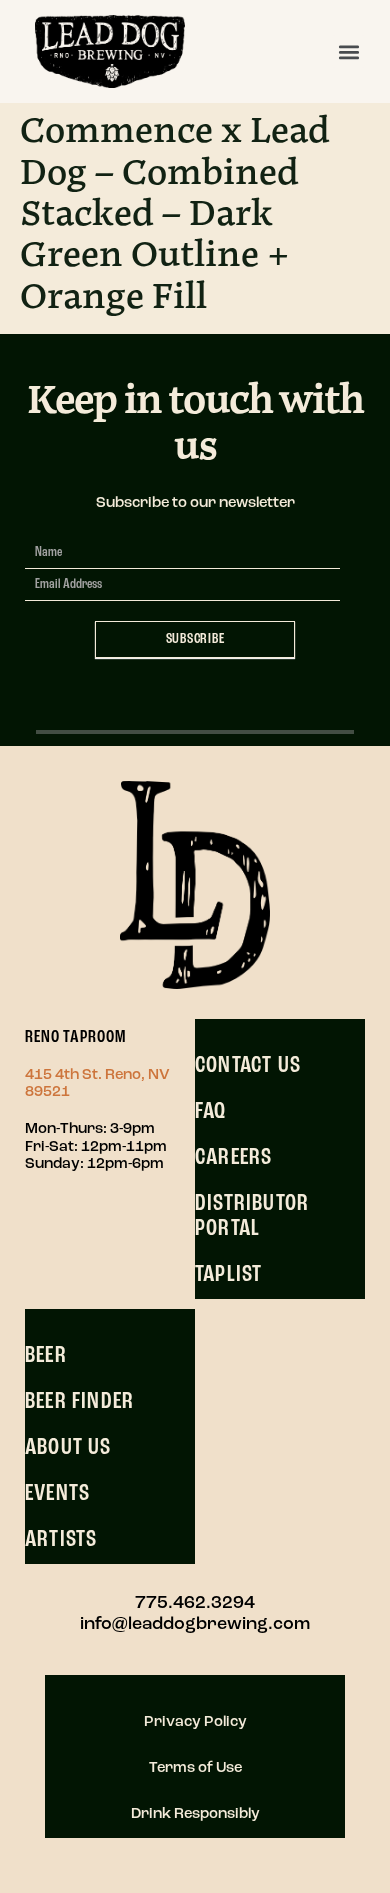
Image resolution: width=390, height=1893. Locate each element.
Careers (233, 1158)
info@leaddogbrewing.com (195, 1625)
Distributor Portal (252, 1217)
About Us (68, 1448)
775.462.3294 (195, 1604)
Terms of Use (195, 1768)
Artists (61, 1540)
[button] (348, 51)
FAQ (211, 1112)
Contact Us (248, 1066)
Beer (46, 1356)
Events (57, 1494)
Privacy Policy (195, 1722)
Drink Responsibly (195, 1814)
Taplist (228, 1275)
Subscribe (195, 639)
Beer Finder (79, 1402)
